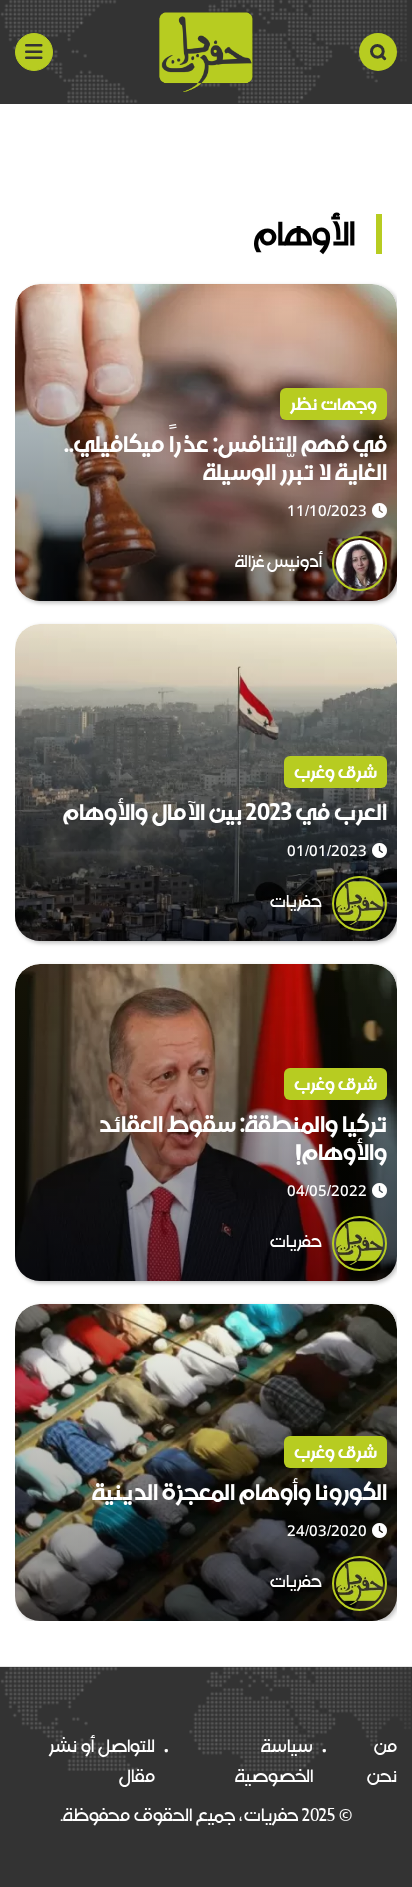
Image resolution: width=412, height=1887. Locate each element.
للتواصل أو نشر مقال (102, 1761)
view (376, 299)
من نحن (382, 1761)
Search (378, 52)
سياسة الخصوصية (274, 1761)
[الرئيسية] (205, 52)
